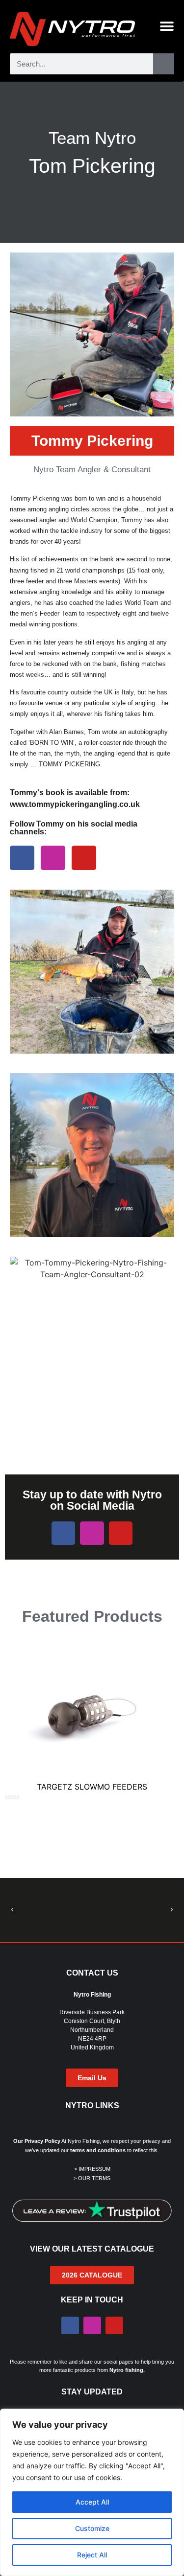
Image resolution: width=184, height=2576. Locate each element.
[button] (12, 1910)
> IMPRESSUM (92, 2169)
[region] (92, 2492)
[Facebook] (22, 858)
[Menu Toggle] (167, 26)
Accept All (92, 2502)
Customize (92, 2528)
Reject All (92, 2555)
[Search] (164, 64)
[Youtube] (84, 858)
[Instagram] (53, 858)
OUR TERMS (94, 2178)
